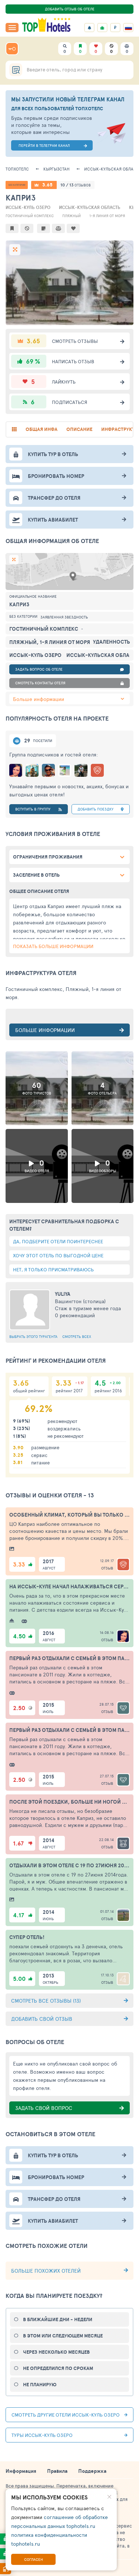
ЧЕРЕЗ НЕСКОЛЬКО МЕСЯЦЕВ (56, 2352)
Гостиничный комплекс (30, 216)
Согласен (34, 2559)
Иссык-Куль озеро (28, 207)
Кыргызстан (57, 169)
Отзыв (107, 1568)
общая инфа (42, 429)
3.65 (47, 185)
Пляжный (72, 216)
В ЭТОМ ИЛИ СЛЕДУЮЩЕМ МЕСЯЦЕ (63, 2336)
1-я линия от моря (107, 216)
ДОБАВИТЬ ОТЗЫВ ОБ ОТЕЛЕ (70, 9)
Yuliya (63, 1294)
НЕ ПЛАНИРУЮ (40, 2385)
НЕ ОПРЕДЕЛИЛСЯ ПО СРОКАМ (58, 2368)
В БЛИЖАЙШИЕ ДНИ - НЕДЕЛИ (58, 2319)
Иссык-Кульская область (90, 207)
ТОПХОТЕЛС (17, 169)
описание (79, 429)
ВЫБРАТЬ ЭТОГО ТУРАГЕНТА (33, 1336)
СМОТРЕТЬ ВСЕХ (77, 1336)
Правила (57, 2471)
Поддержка (92, 2471)
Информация (21, 2471)
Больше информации (39, 699)
